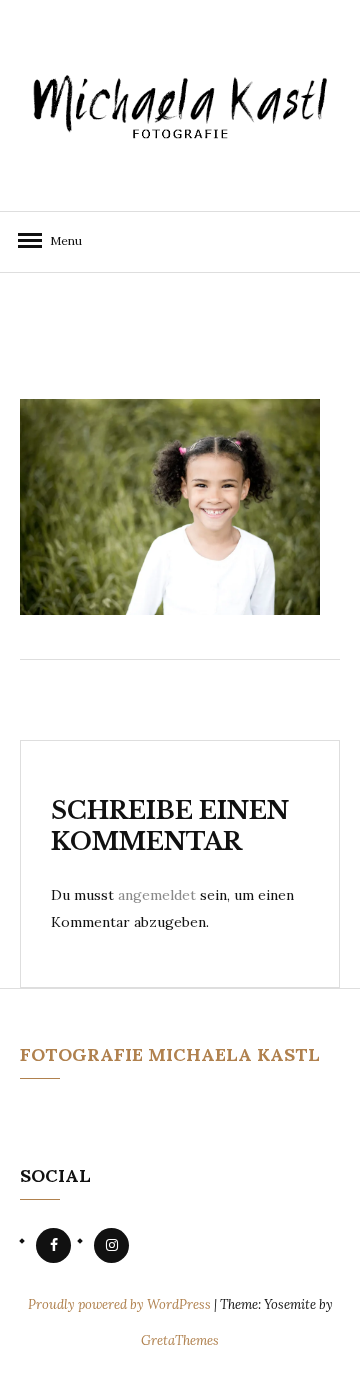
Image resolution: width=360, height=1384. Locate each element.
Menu (60, 240)
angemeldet (157, 895)
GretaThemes (180, 1340)
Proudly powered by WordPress (121, 1304)
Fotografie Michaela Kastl (170, 1054)
